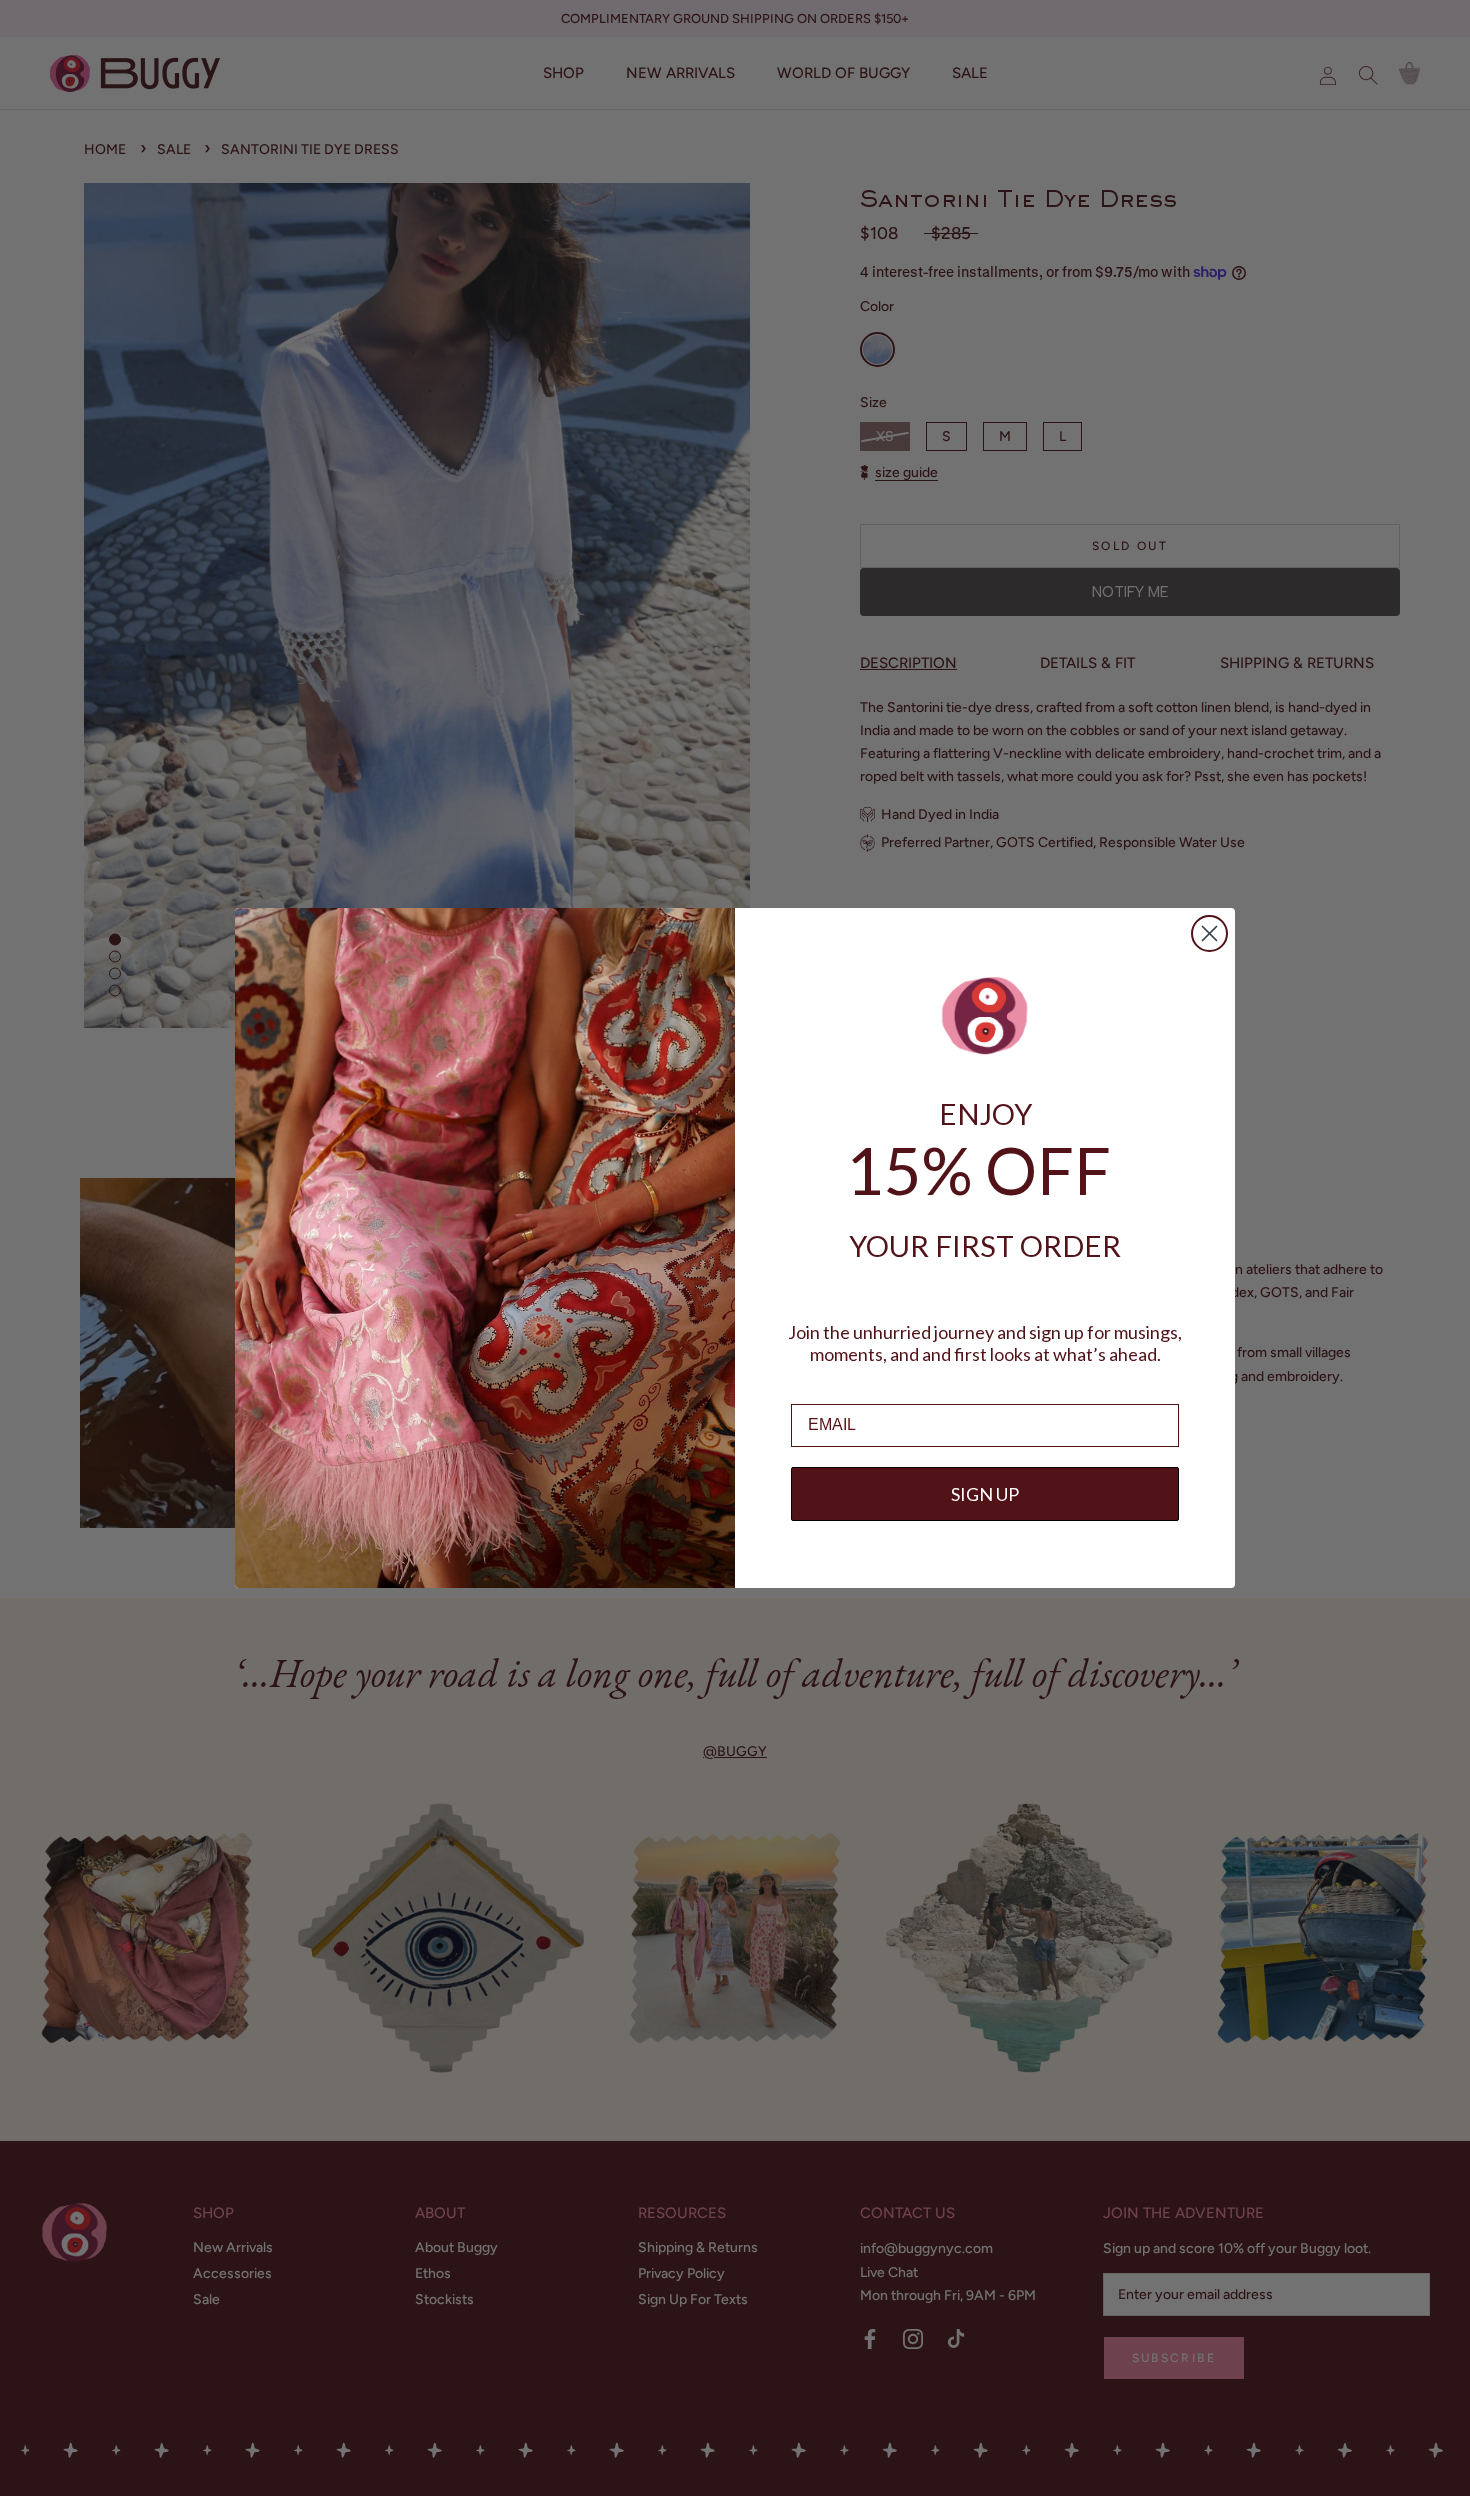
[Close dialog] (1209, 933)
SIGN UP (985, 1494)
